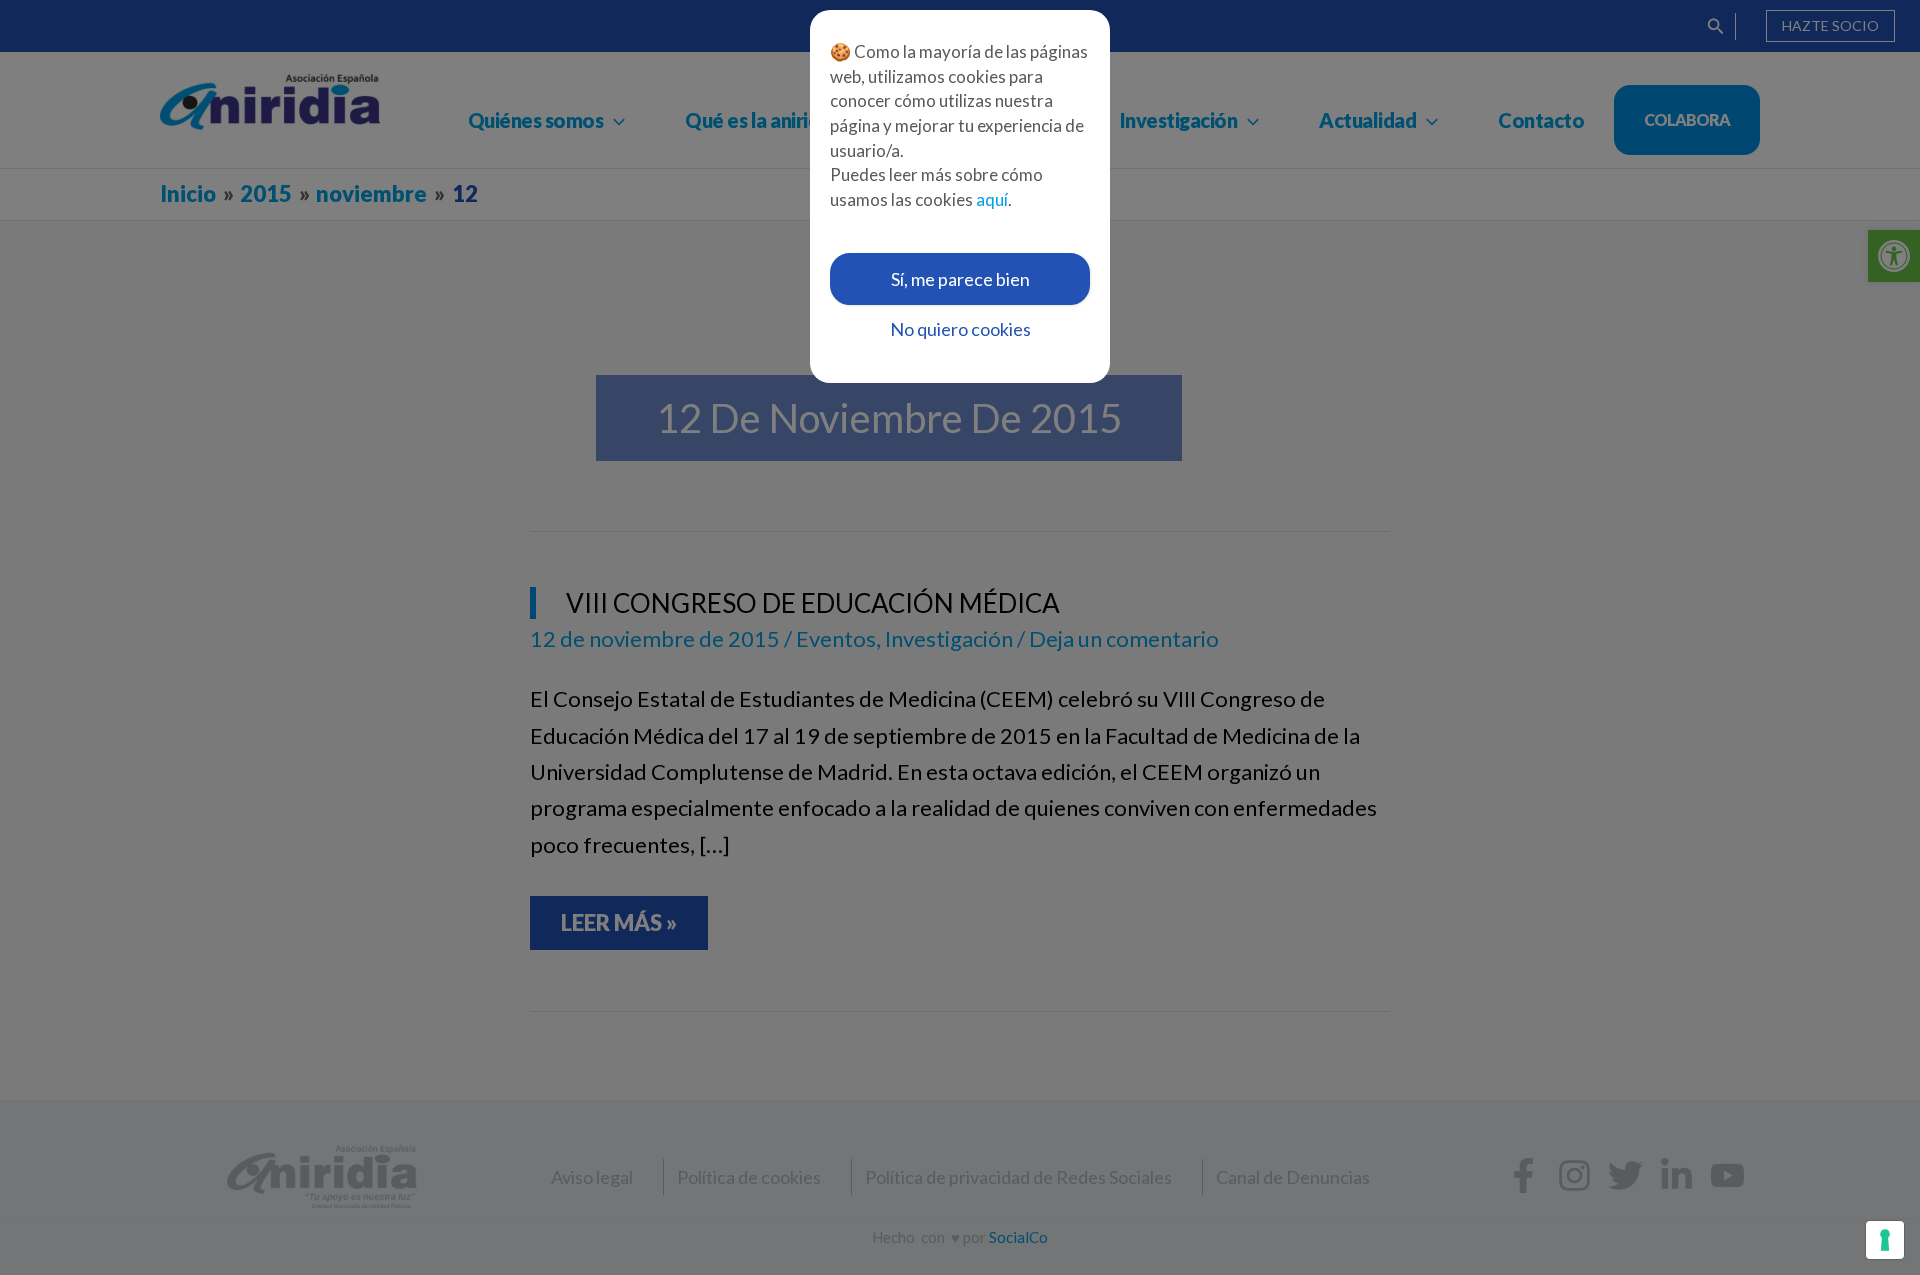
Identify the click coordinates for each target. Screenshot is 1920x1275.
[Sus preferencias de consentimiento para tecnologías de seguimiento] (1885, 1240)
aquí (992, 199)
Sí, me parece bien (960, 279)
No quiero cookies (960, 329)
